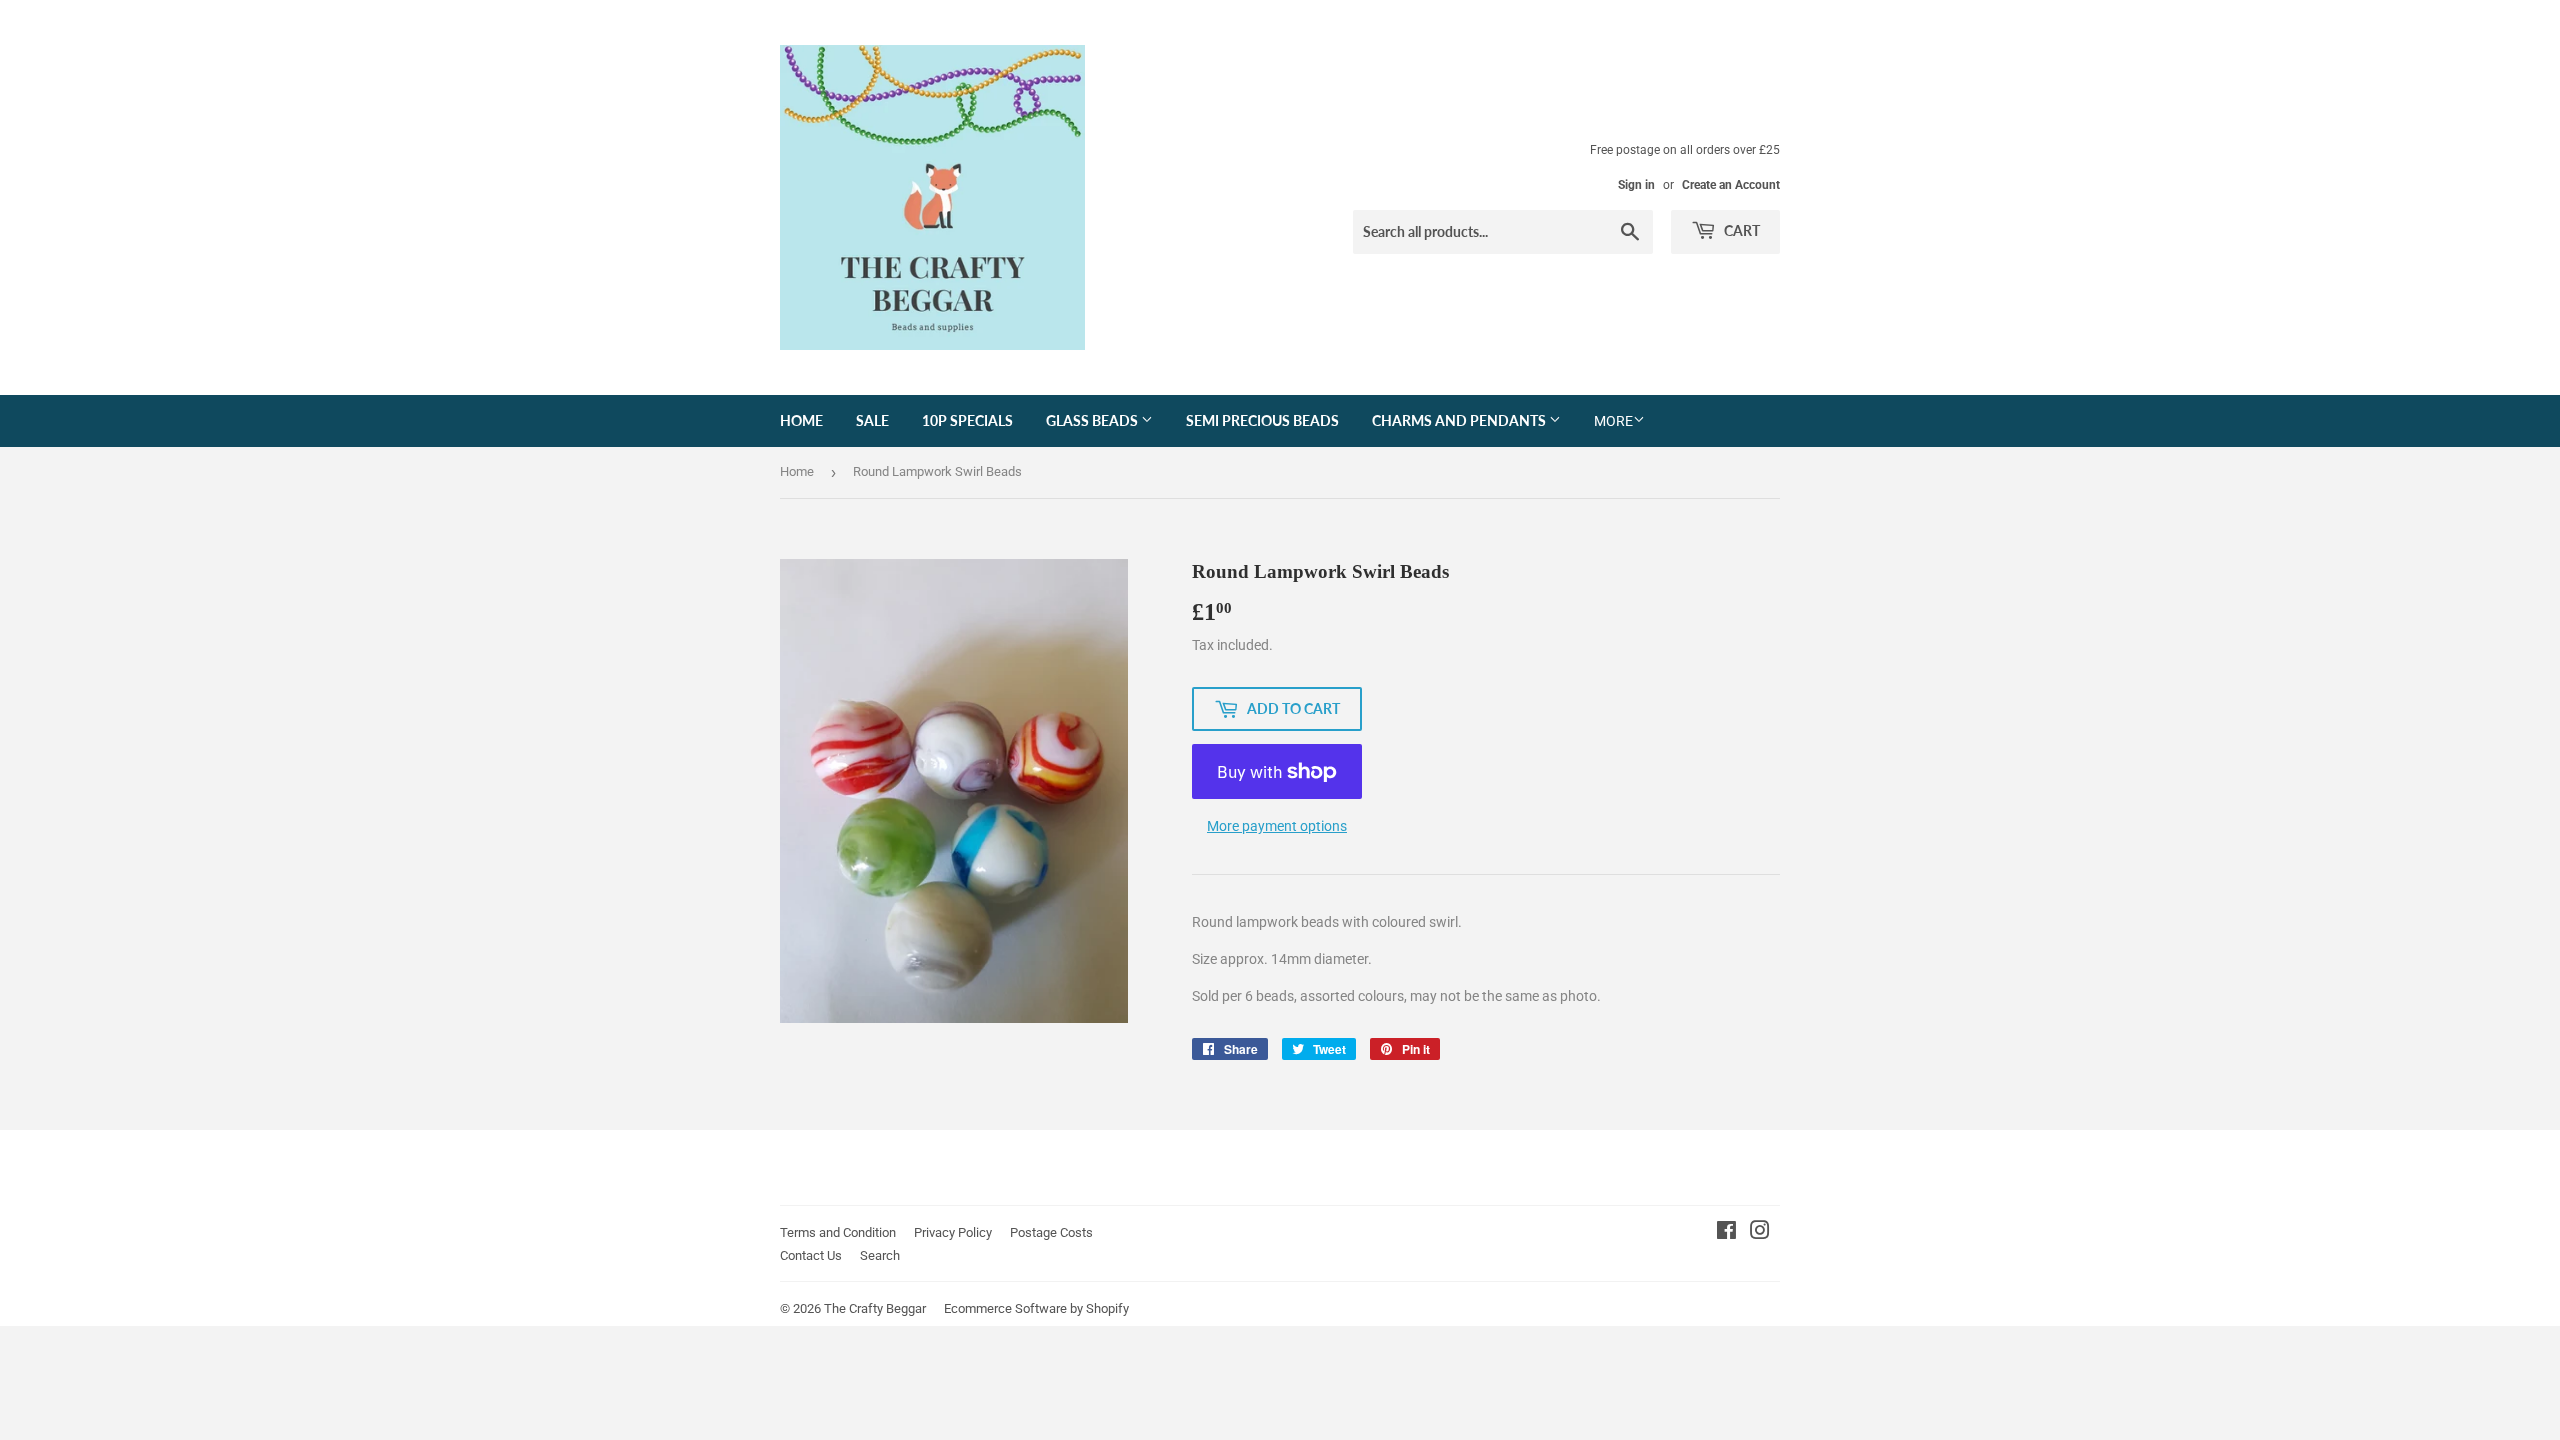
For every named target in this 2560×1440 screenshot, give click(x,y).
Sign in (1636, 185)
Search (880, 1255)
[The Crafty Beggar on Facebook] (1726, 1233)
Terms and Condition (838, 1232)
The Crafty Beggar (875, 1308)
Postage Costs (1051, 1232)
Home (801, 420)
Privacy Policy (953, 1232)
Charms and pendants (1460, 420)
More (1613, 421)
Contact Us (811, 1255)
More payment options (1277, 826)
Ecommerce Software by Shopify (1036, 1308)
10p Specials (967, 420)
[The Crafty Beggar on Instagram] (1760, 1233)
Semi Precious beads (1262, 420)
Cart (1740, 230)
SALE (872, 420)
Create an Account (1731, 185)
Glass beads (1093, 420)
